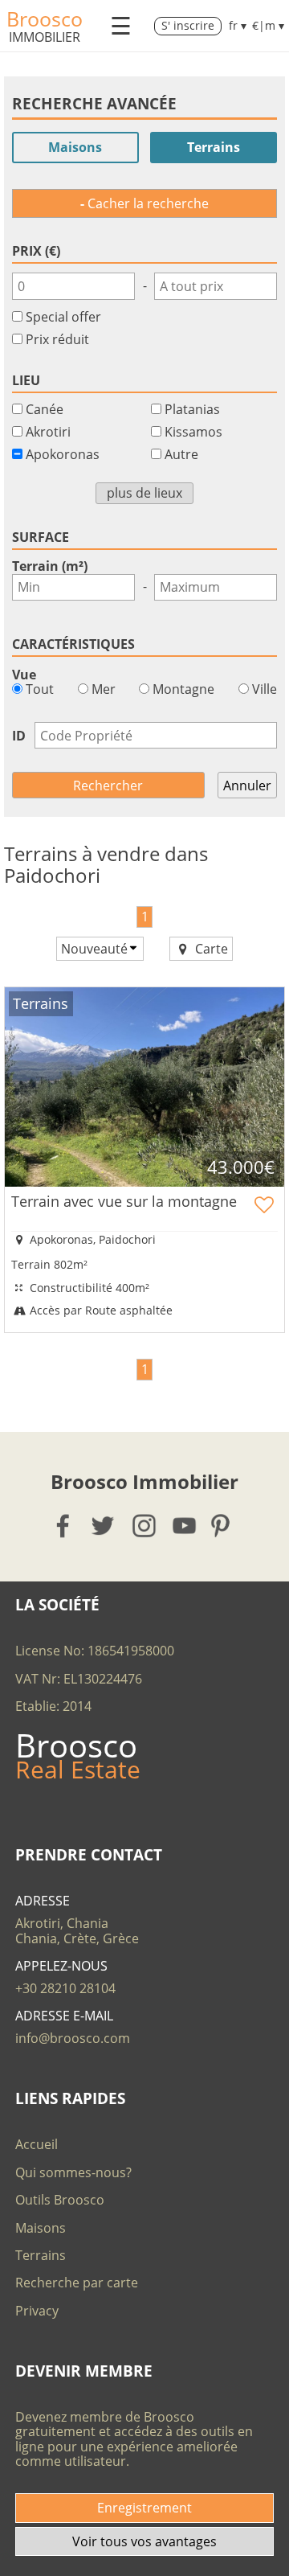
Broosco (45, 18)
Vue (24, 675)
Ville (263, 689)
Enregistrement (144, 2508)
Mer (102, 689)
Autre (181, 454)
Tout (38, 689)
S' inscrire (188, 25)
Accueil (37, 2144)
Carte (210, 949)
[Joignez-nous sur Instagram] (145, 1526)
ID (19, 736)
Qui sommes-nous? (73, 2172)
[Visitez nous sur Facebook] (64, 1526)
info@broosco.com (73, 2038)
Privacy (37, 2311)
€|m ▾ (268, 26)
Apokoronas (63, 454)
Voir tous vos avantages (144, 2541)
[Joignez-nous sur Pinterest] (225, 1526)
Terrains (214, 147)
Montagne (182, 689)
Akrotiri (48, 432)
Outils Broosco (60, 2200)
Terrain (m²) (50, 566)
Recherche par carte (77, 2283)
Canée (45, 409)
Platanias (192, 409)
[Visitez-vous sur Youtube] (185, 1526)
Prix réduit (57, 339)
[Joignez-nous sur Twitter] (104, 1526)
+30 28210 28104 (65, 1988)
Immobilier (45, 37)
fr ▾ (238, 26)
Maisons (75, 147)
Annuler (247, 786)
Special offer (63, 317)
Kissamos (193, 432)
